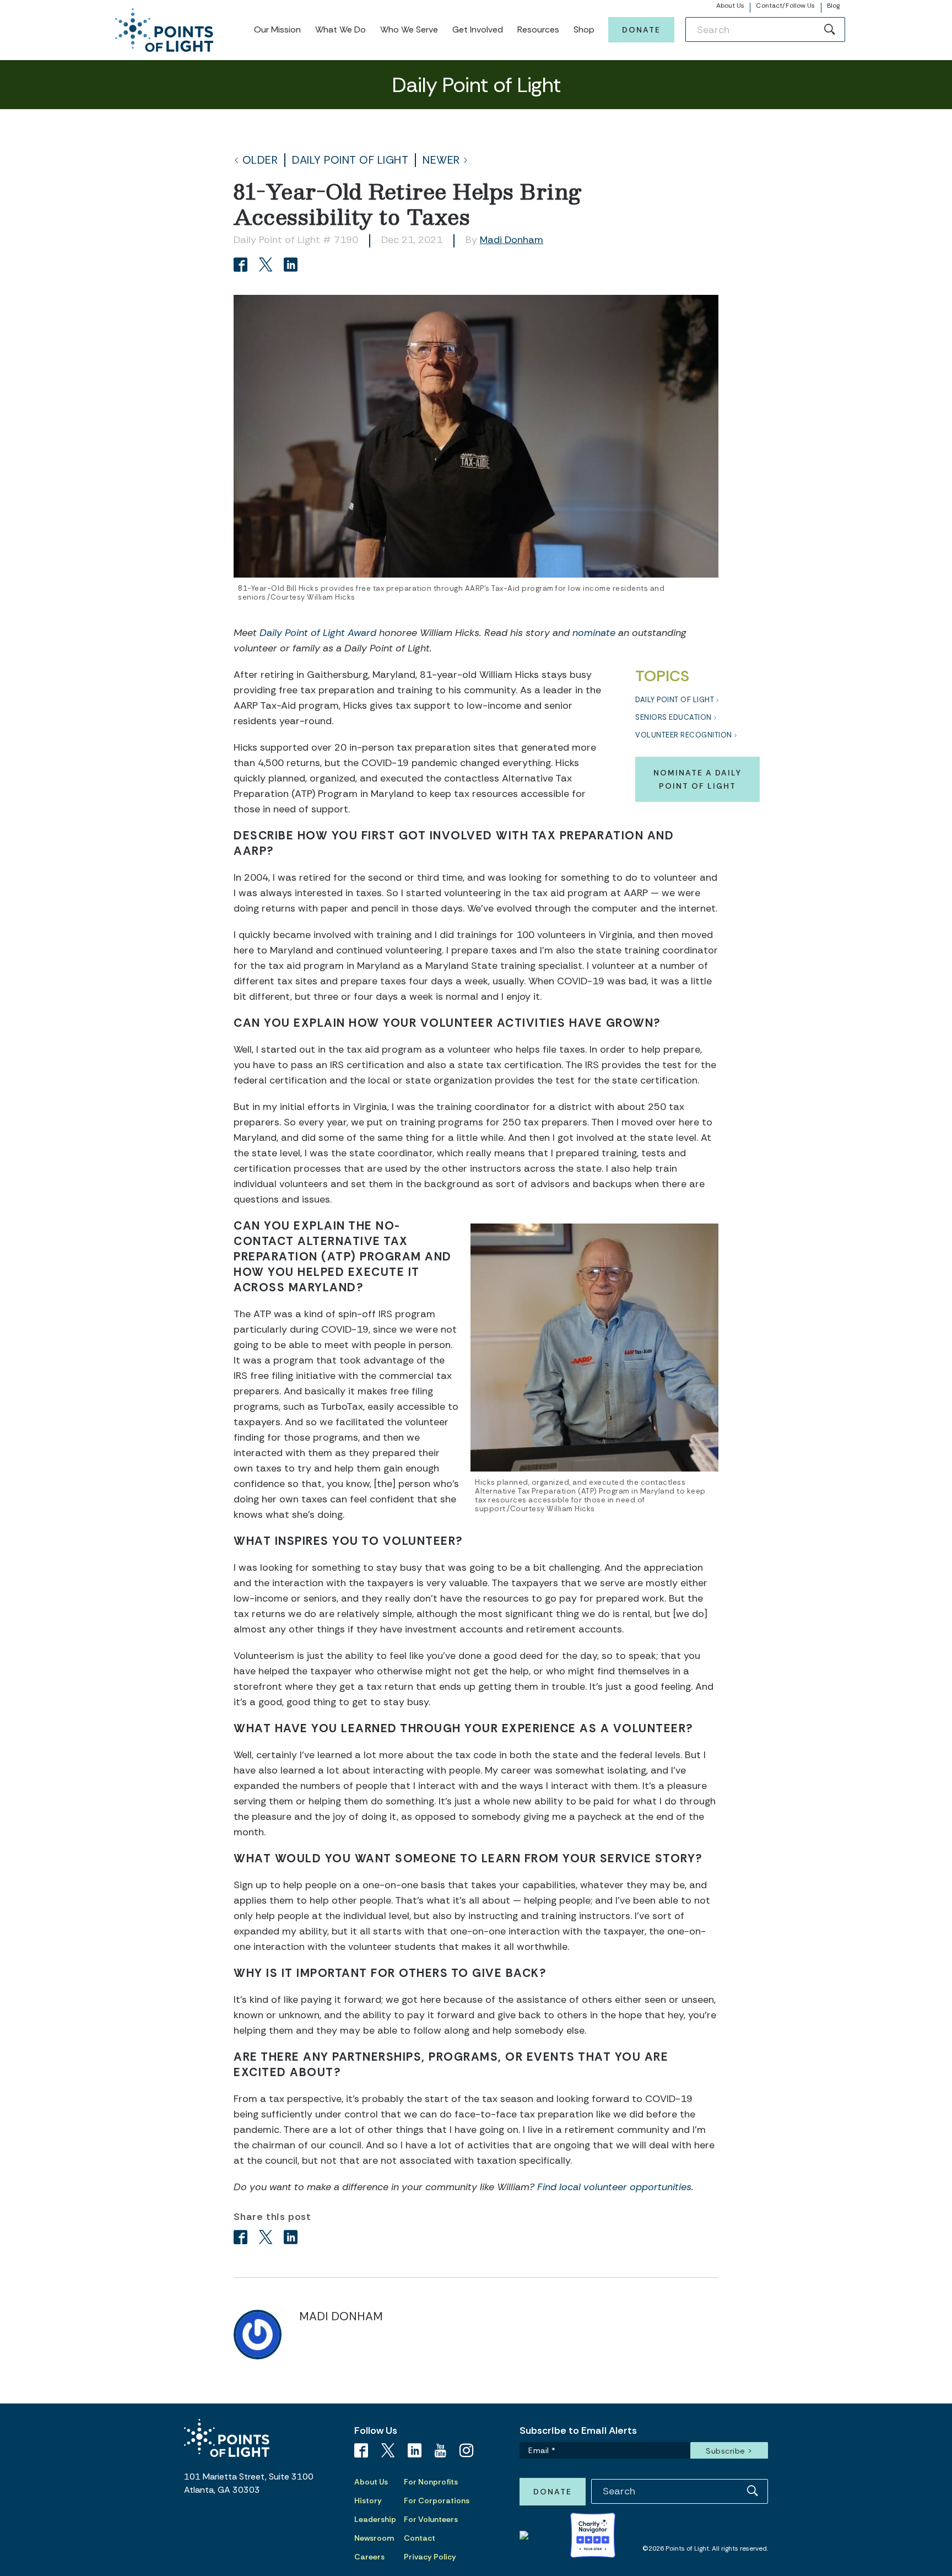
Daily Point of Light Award (318, 633)
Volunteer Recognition (684, 735)
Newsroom (374, 2538)
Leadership (375, 2519)
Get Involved (478, 29)
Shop (584, 29)
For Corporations (437, 2500)
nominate (594, 633)
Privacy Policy (430, 2557)
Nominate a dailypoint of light (697, 779)
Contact (420, 2538)
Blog (833, 6)
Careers (369, 2557)
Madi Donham (512, 240)
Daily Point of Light (350, 160)
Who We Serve (409, 29)
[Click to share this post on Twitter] (267, 266)
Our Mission (277, 29)
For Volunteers (431, 2519)
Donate (641, 30)
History (368, 2500)
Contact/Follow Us (785, 6)
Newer (441, 160)
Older (260, 160)
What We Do (340, 29)
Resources (538, 29)
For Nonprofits (431, 2482)
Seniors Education (674, 717)
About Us (731, 6)
